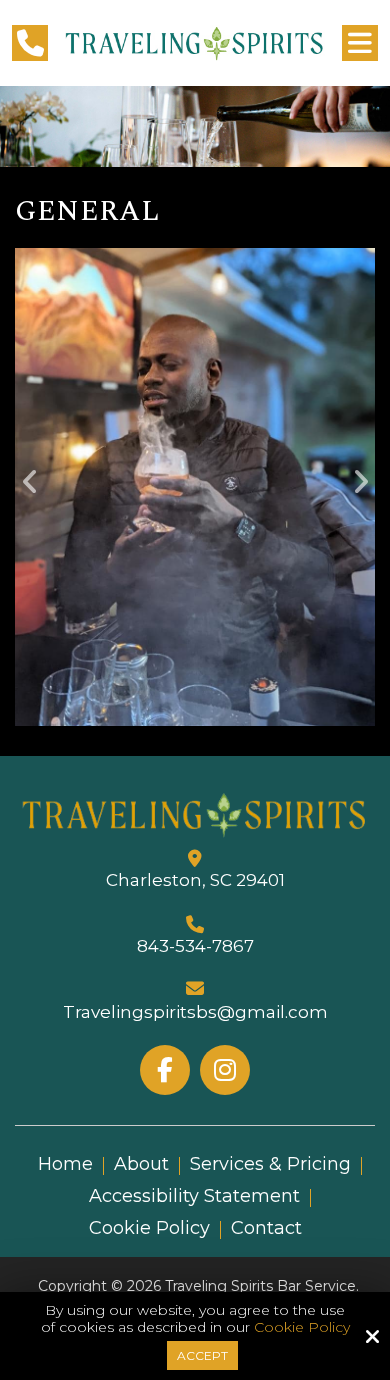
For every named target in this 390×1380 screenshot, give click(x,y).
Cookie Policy (302, 1327)
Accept (202, 1355)
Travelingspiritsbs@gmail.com (195, 1012)
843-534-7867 (195, 946)
